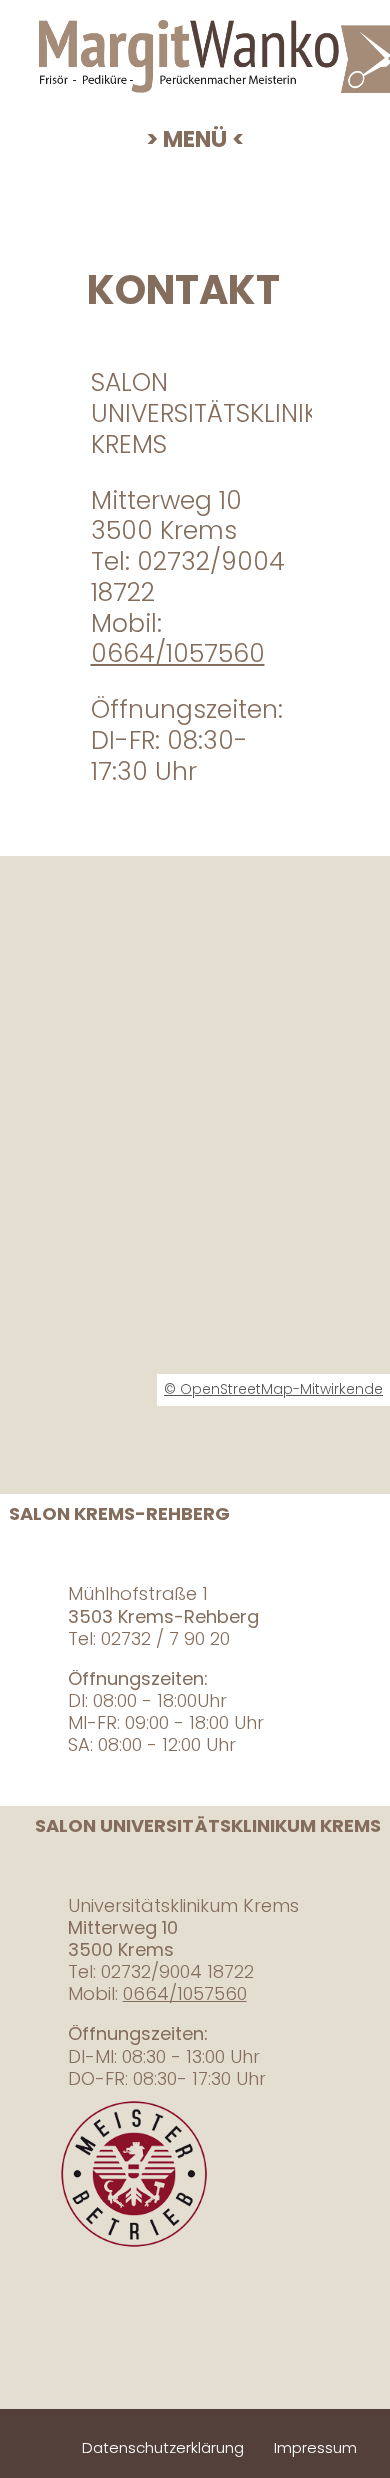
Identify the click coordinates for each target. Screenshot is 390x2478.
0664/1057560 (178, 653)
